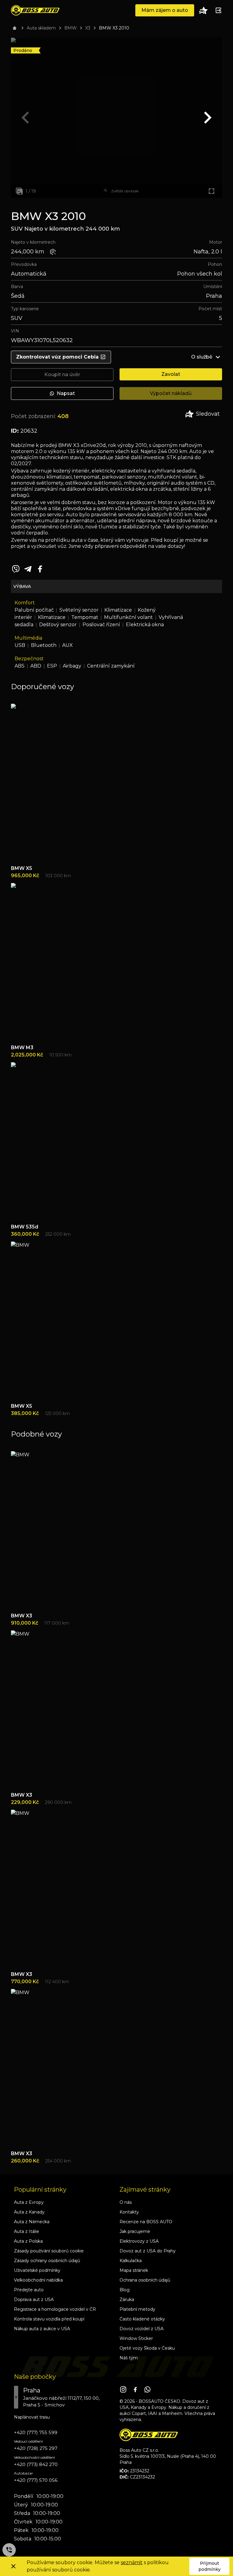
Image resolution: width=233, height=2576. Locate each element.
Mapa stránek (134, 2270)
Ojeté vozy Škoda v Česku (147, 2348)
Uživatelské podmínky (37, 2270)
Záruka (127, 2300)
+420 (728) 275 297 (36, 2448)
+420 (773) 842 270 (36, 2464)
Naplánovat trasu (32, 2417)
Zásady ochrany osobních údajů (47, 2261)
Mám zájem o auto (165, 10)
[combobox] (64, 2397)
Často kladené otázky (142, 2319)
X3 (88, 28)
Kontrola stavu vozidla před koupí (49, 2319)
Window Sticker (136, 2338)
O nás (126, 2202)
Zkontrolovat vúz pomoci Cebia (57, 357)
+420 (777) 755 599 (36, 2432)
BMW (71, 28)
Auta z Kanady (29, 2212)
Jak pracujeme (135, 2231)
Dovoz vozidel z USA (142, 2329)
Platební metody (137, 2309)
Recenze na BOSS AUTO (146, 2222)
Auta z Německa (32, 2222)
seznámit (132, 2562)
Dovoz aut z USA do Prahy (148, 2251)
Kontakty (129, 2212)
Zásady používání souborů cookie (49, 2251)
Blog (125, 2290)
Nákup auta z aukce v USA (42, 2329)
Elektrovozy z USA (139, 2241)
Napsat (66, 393)
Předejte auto (29, 2290)
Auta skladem (41, 28)
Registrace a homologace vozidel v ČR (55, 2309)
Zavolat (171, 374)
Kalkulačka (131, 2261)
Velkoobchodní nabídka (38, 2280)
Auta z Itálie (27, 2231)
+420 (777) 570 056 (36, 2480)
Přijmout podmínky (209, 2566)
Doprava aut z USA (34, 2300)
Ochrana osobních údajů (145, 2280)
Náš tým (129, 2358)
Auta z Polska (28, 2241)
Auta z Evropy (29, 2202)
